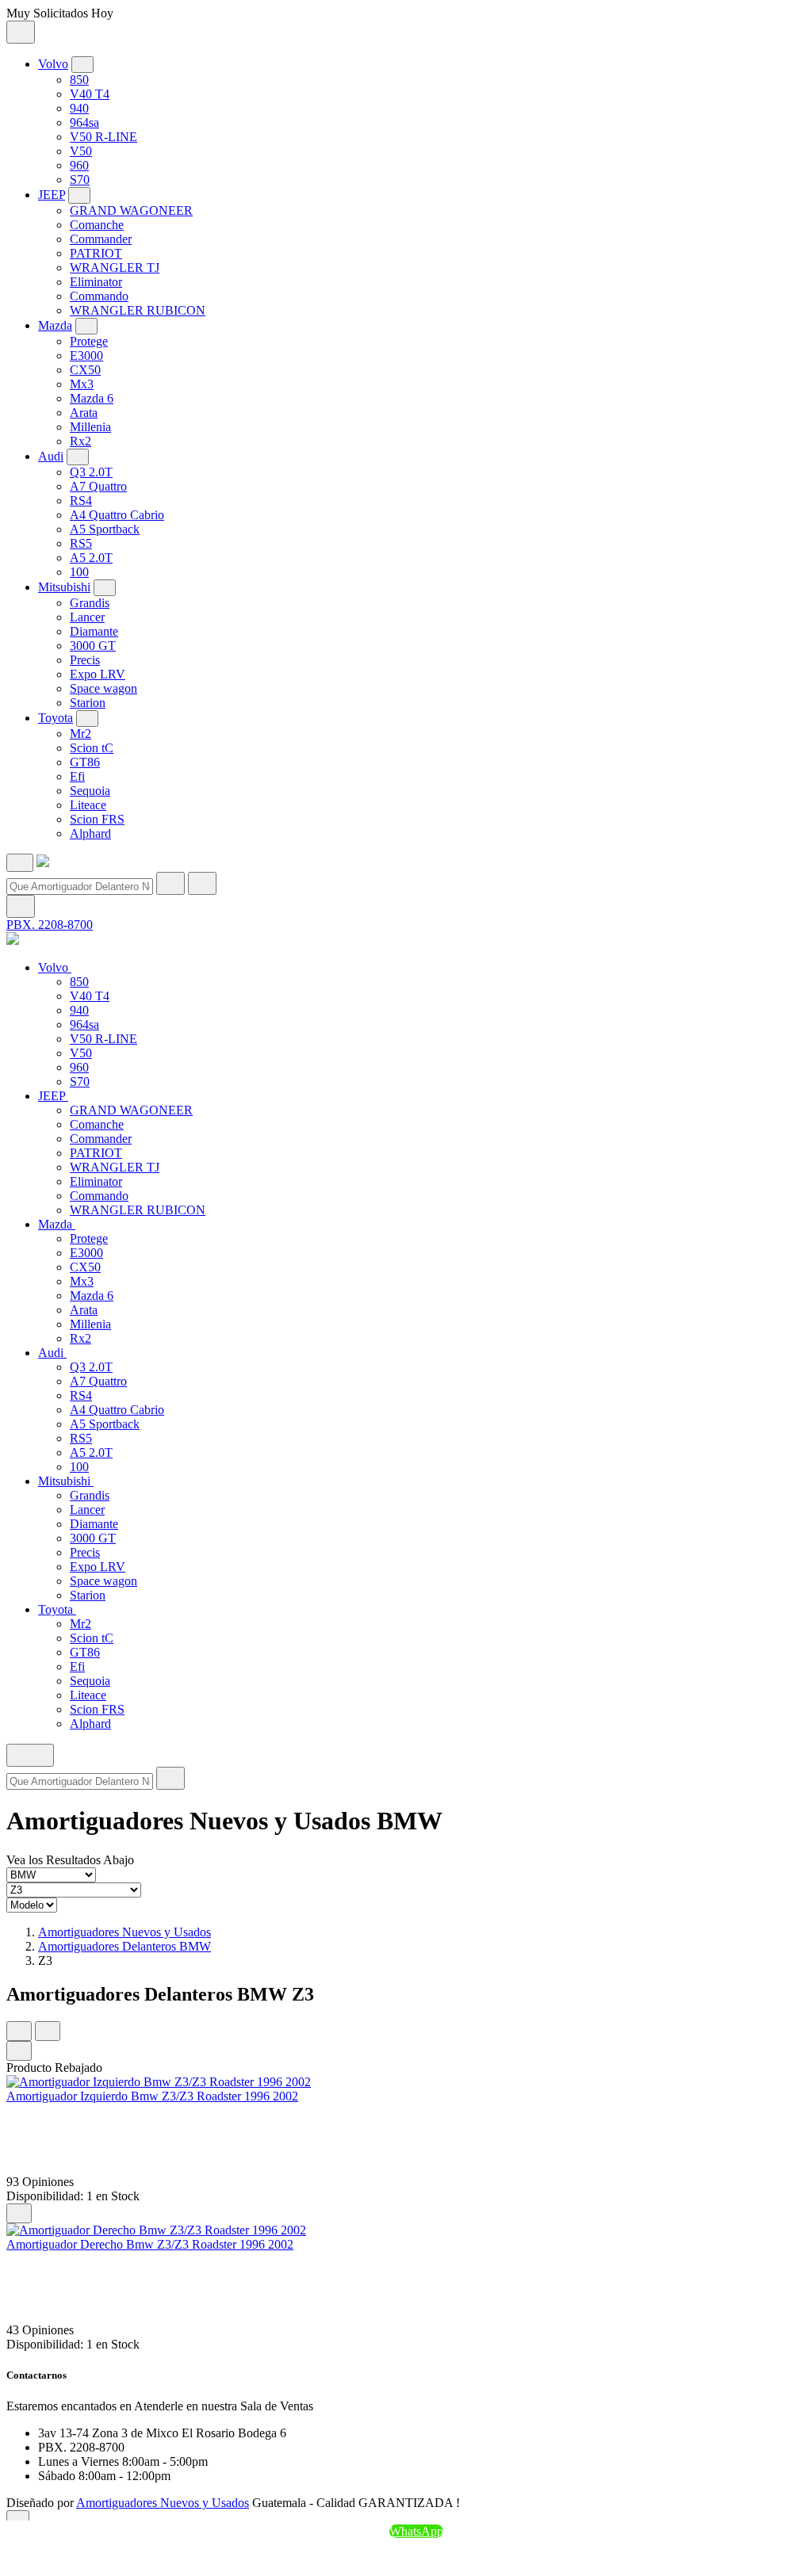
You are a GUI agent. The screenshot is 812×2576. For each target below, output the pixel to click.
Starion (88, 703)
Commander (101, 239)
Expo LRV (98, 674)
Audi (51, 456)
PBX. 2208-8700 (50, 925)
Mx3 (82, 384)
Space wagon (103, 688)
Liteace (88, 805)
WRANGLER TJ (115, 268)
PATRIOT (96, 253)
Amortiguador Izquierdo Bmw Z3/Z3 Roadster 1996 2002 (152, 2096)
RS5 (81, 543)
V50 (81, 151)
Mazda (55, 325)
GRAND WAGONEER (131, 210)
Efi (77, 776)
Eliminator (96, 282)
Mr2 (80, 734)
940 (79, 108)
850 (79, 80)
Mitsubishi (64, 587)
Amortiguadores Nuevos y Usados (124, 1932)
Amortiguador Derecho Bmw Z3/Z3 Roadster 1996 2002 (150, 2244)
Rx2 (80, 441)
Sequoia (90, 791)
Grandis (90, 603)
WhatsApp (416, 2531)
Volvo (53, 64)
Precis (85, 660)
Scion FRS (97, 819)
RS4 (81, 501)
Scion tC (92, 748)
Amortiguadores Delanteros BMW (124, 1946)
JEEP (52, 195)
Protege (89, 341)
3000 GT (93, 646)
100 (79, 572)
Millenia (90, 427)
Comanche (97, 225)
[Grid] (19, 2031)
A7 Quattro (98, 486)
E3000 (86, 355)
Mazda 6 (92, 398)
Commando (99, 296)
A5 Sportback (105, 529)
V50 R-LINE (103, 137)
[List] (48, 2031)
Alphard (90, 833)
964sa (84, 122)
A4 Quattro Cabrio (117, 515)
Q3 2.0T (91, 472)
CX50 (85, 370)
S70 (80, 180)
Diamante (94, 631)
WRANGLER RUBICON (138, 310)
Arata (84, 413)
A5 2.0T (91, 558)
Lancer (87, 617)
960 (79, 165)
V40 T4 (90, 94)
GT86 (85, 762)
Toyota (56, 718)
